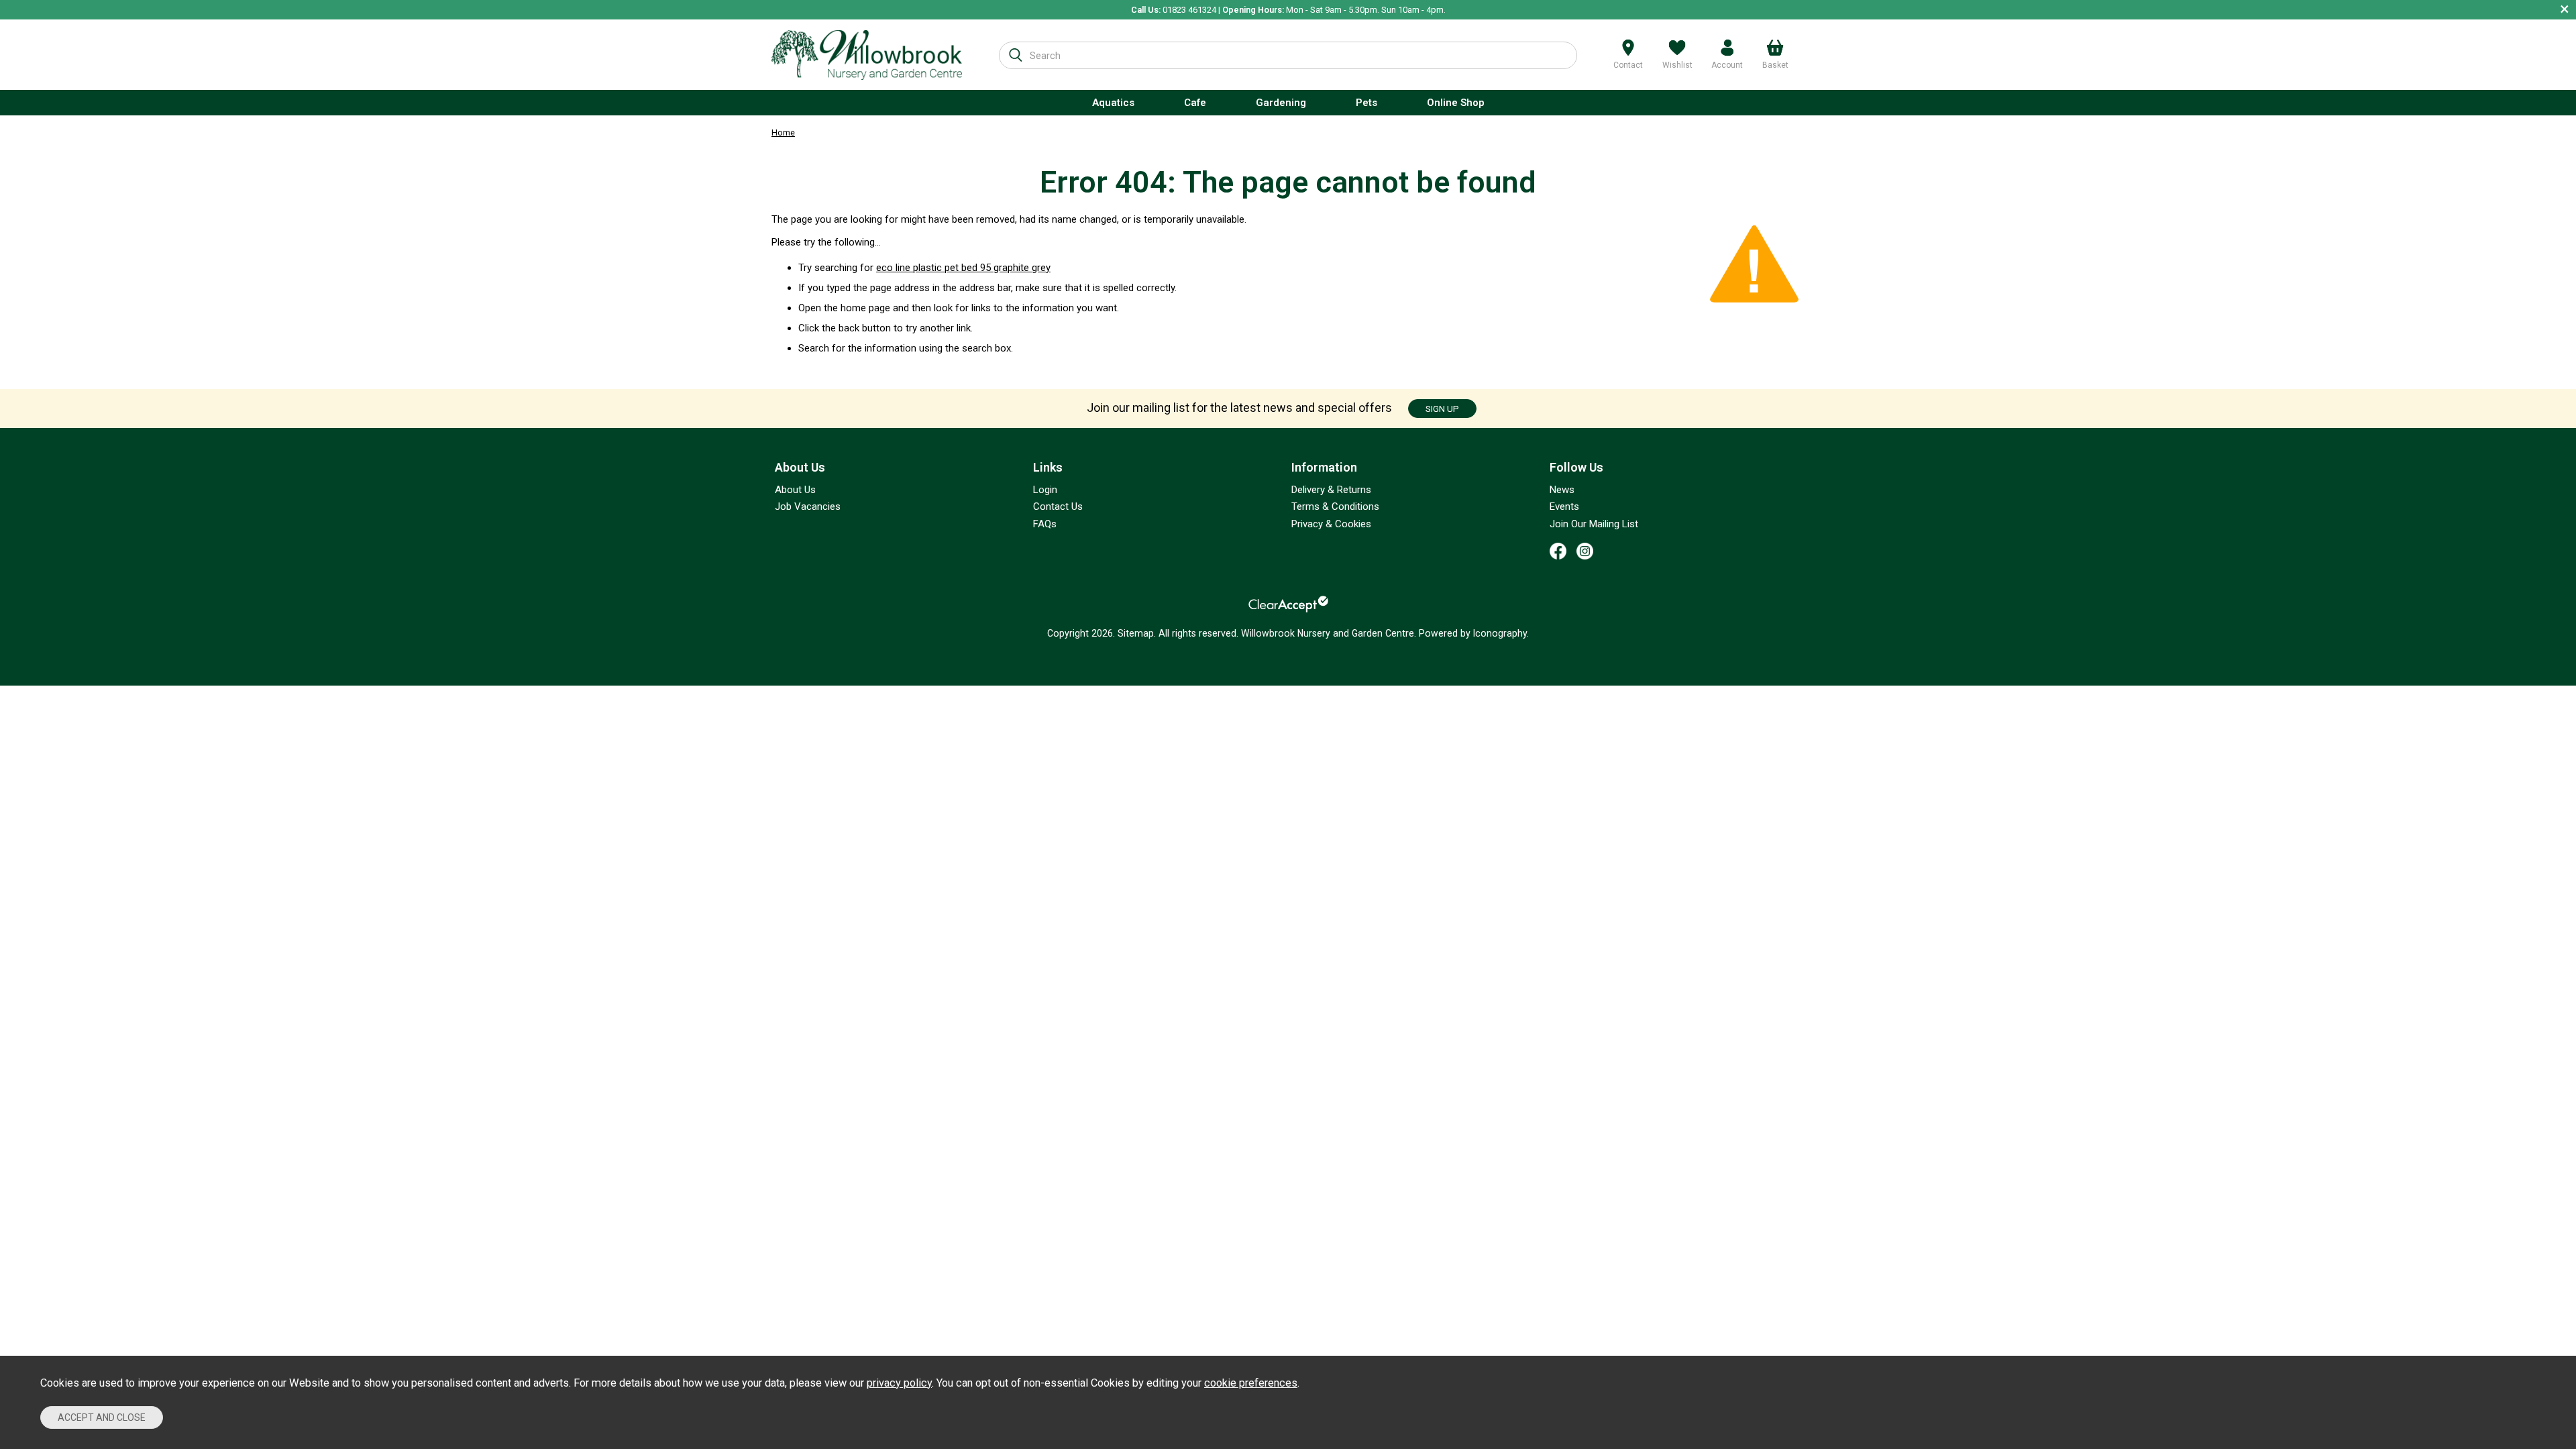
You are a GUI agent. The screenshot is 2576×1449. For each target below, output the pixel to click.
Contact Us (1058, 506)
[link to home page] (867, 55)
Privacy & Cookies (1331, 524)
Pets (1366, 103)
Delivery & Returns (1331, 490)
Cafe (1195, 103)
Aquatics (1113, 103)
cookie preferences (1251, 1383)
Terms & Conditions (1335, 506)
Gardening (1281, 103)
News (1562, 490)
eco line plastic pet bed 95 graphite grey (963, 268)
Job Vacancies (808, 506)
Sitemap (1136, 633)
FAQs (1045, 524)
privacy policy (899, 1383)
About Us (795, 490)
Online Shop (1456, 103)
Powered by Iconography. (1474, 633)
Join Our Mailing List (1594, 524)
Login (1045, 490)
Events (1564, 506)
